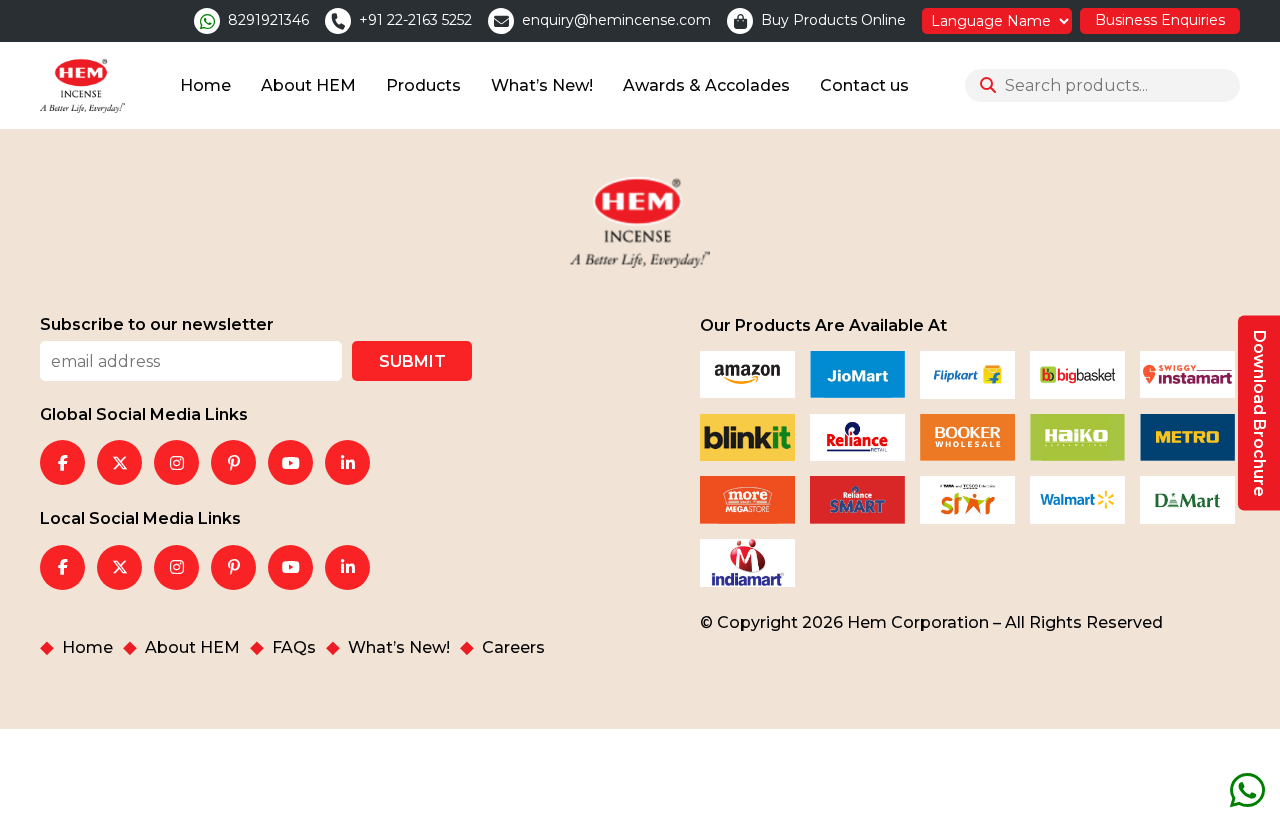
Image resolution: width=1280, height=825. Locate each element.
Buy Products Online (833, 20)
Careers (513, 648)
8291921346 (268, 20)
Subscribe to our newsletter (157, 325)
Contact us (864, 85)
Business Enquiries (1160, 20)
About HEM (308, 85)
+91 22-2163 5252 (415, 20)
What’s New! (542, 85)
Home (205, 85)
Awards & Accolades (706, 85)
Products (423, 85)
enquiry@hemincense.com (616, 20)
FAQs (294, 648)
